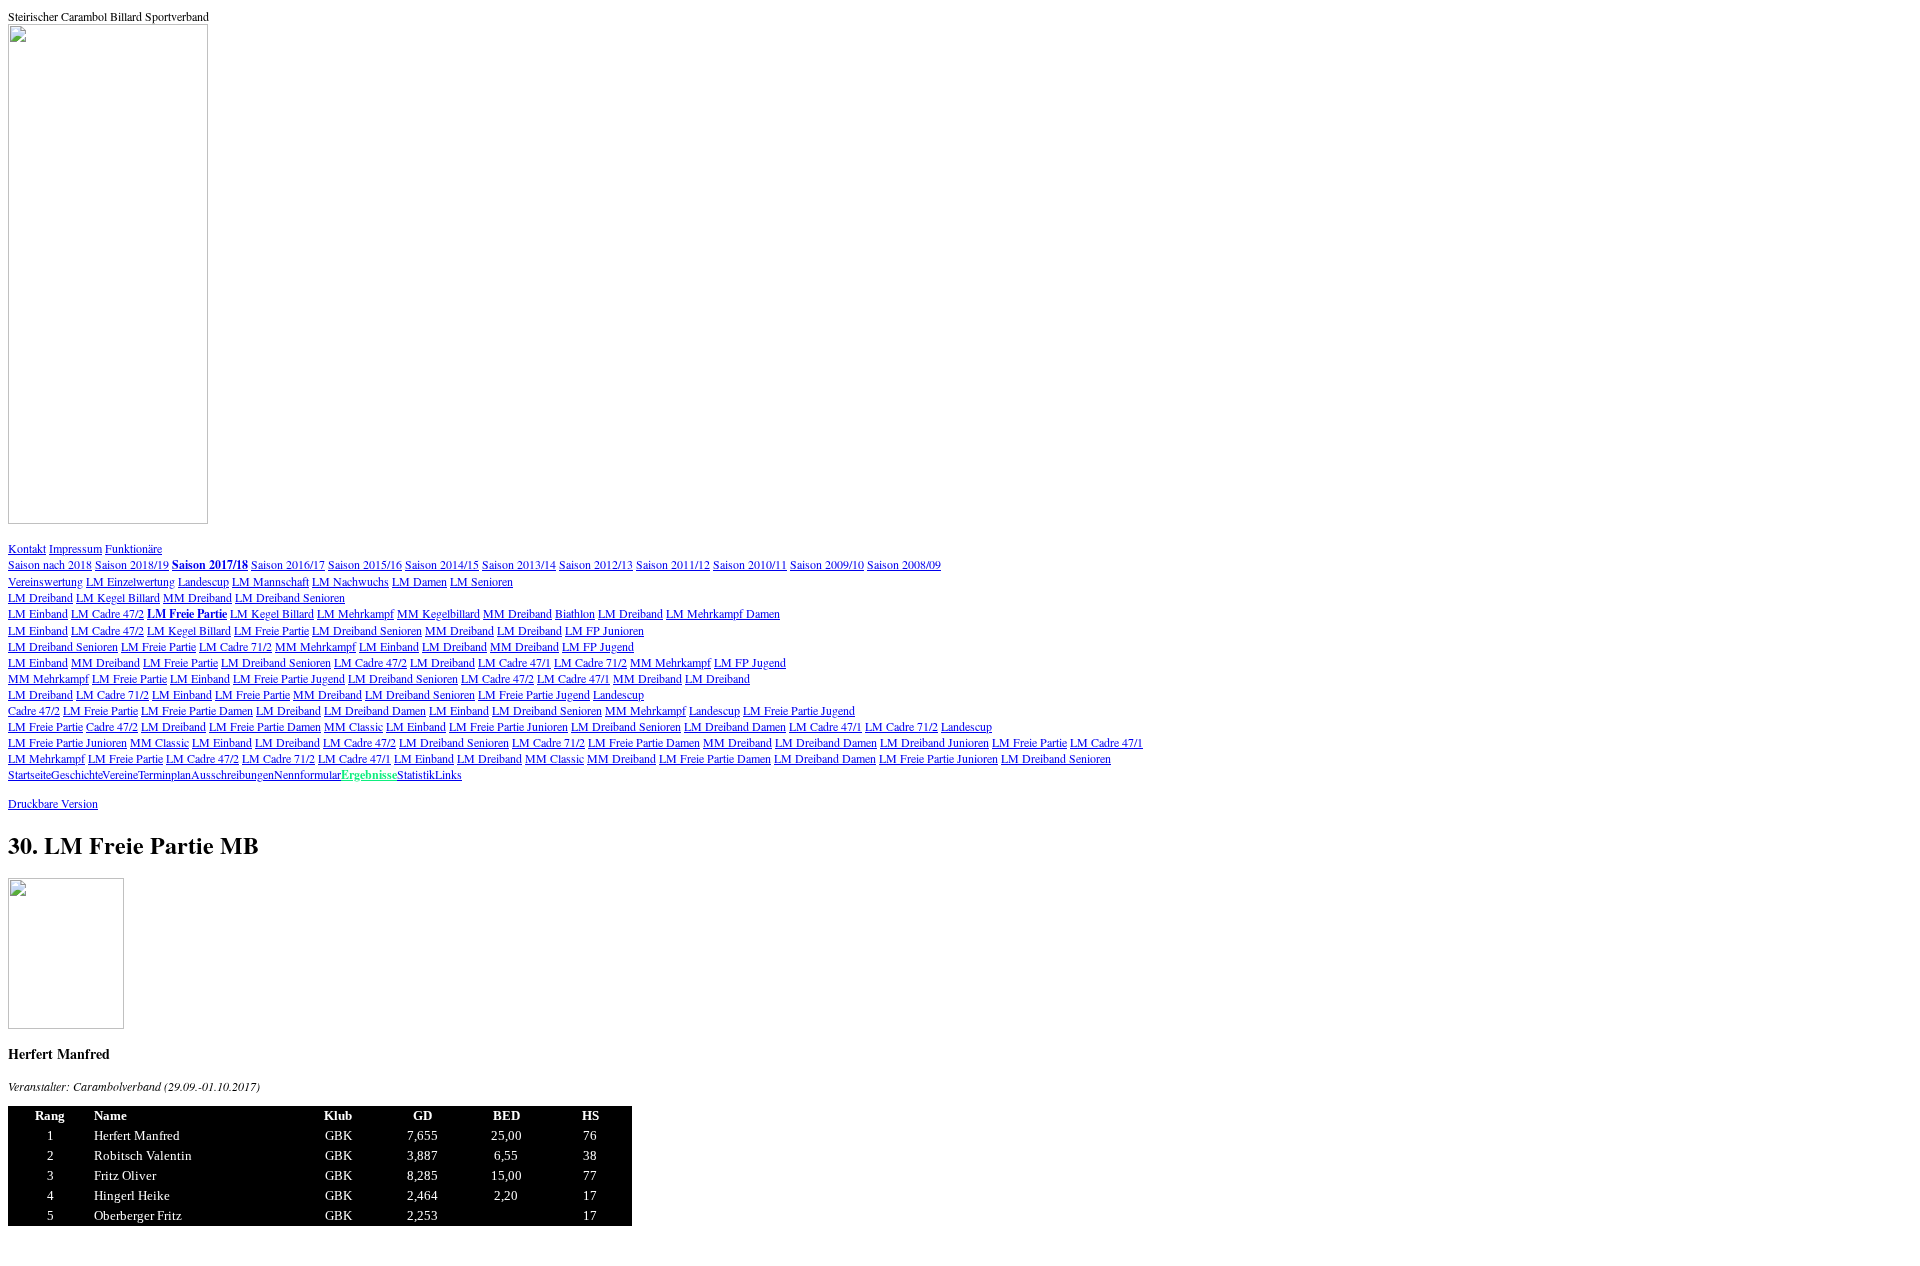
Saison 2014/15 (442, 564)
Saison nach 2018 (50, 564)
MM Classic (353, 726)
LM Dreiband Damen (375, 710)
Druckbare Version (53, 803)
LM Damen (419, 581)
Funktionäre (133, 548)
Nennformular (307, 774)
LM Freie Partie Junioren (508, 726)
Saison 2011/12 (673, 564)
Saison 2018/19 (132, 564)
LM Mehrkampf (355, 613)
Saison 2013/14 (519, 564)
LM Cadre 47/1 (514, 662)
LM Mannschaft (270, 581)
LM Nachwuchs (350, 581)
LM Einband (38, 613)
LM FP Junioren (604, 630)
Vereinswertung (45, 581)
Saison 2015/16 (365, 564)
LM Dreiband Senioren (290, 597)
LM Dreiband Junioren (934, 742)
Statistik (416, 774)
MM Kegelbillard (438, 613)
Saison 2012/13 (596, 564)
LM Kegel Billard (118, 597)
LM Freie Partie (187, 613)
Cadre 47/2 (34, 710)
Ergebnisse (369, 774)
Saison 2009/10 (827, 564)
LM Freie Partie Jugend (289, 678)
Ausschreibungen (232, 774)
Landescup (203, 581)
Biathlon (575, 613)
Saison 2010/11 (750, 564)
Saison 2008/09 (904, 564)
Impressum (75, 548)
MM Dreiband (197, 597)
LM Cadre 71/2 (235, 646)
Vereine (120, 774)
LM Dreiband (40, 597)
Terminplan (164, 774)
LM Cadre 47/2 (107, 613)
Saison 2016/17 (288, 564)
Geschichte (76, 774)
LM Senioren (481, 581)
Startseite (29, 774)
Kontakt (27, 548)
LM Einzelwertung (130, 581)
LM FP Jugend (598, 646)
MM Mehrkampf (315, 646)
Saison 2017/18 (210, 564)
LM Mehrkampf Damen (723, 613)
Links (448, 774)
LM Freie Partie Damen (197, 710)
